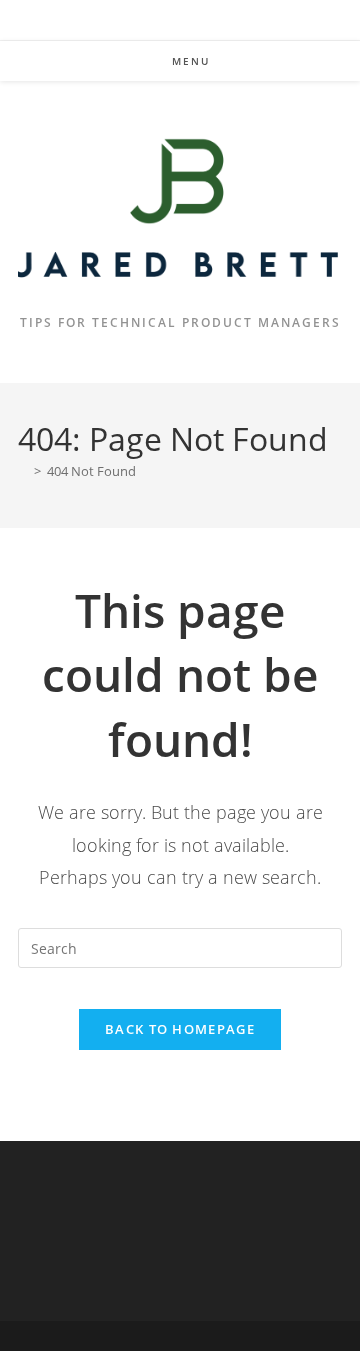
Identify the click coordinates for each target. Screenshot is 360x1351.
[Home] (23, 471)
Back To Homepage (180, 1029)
